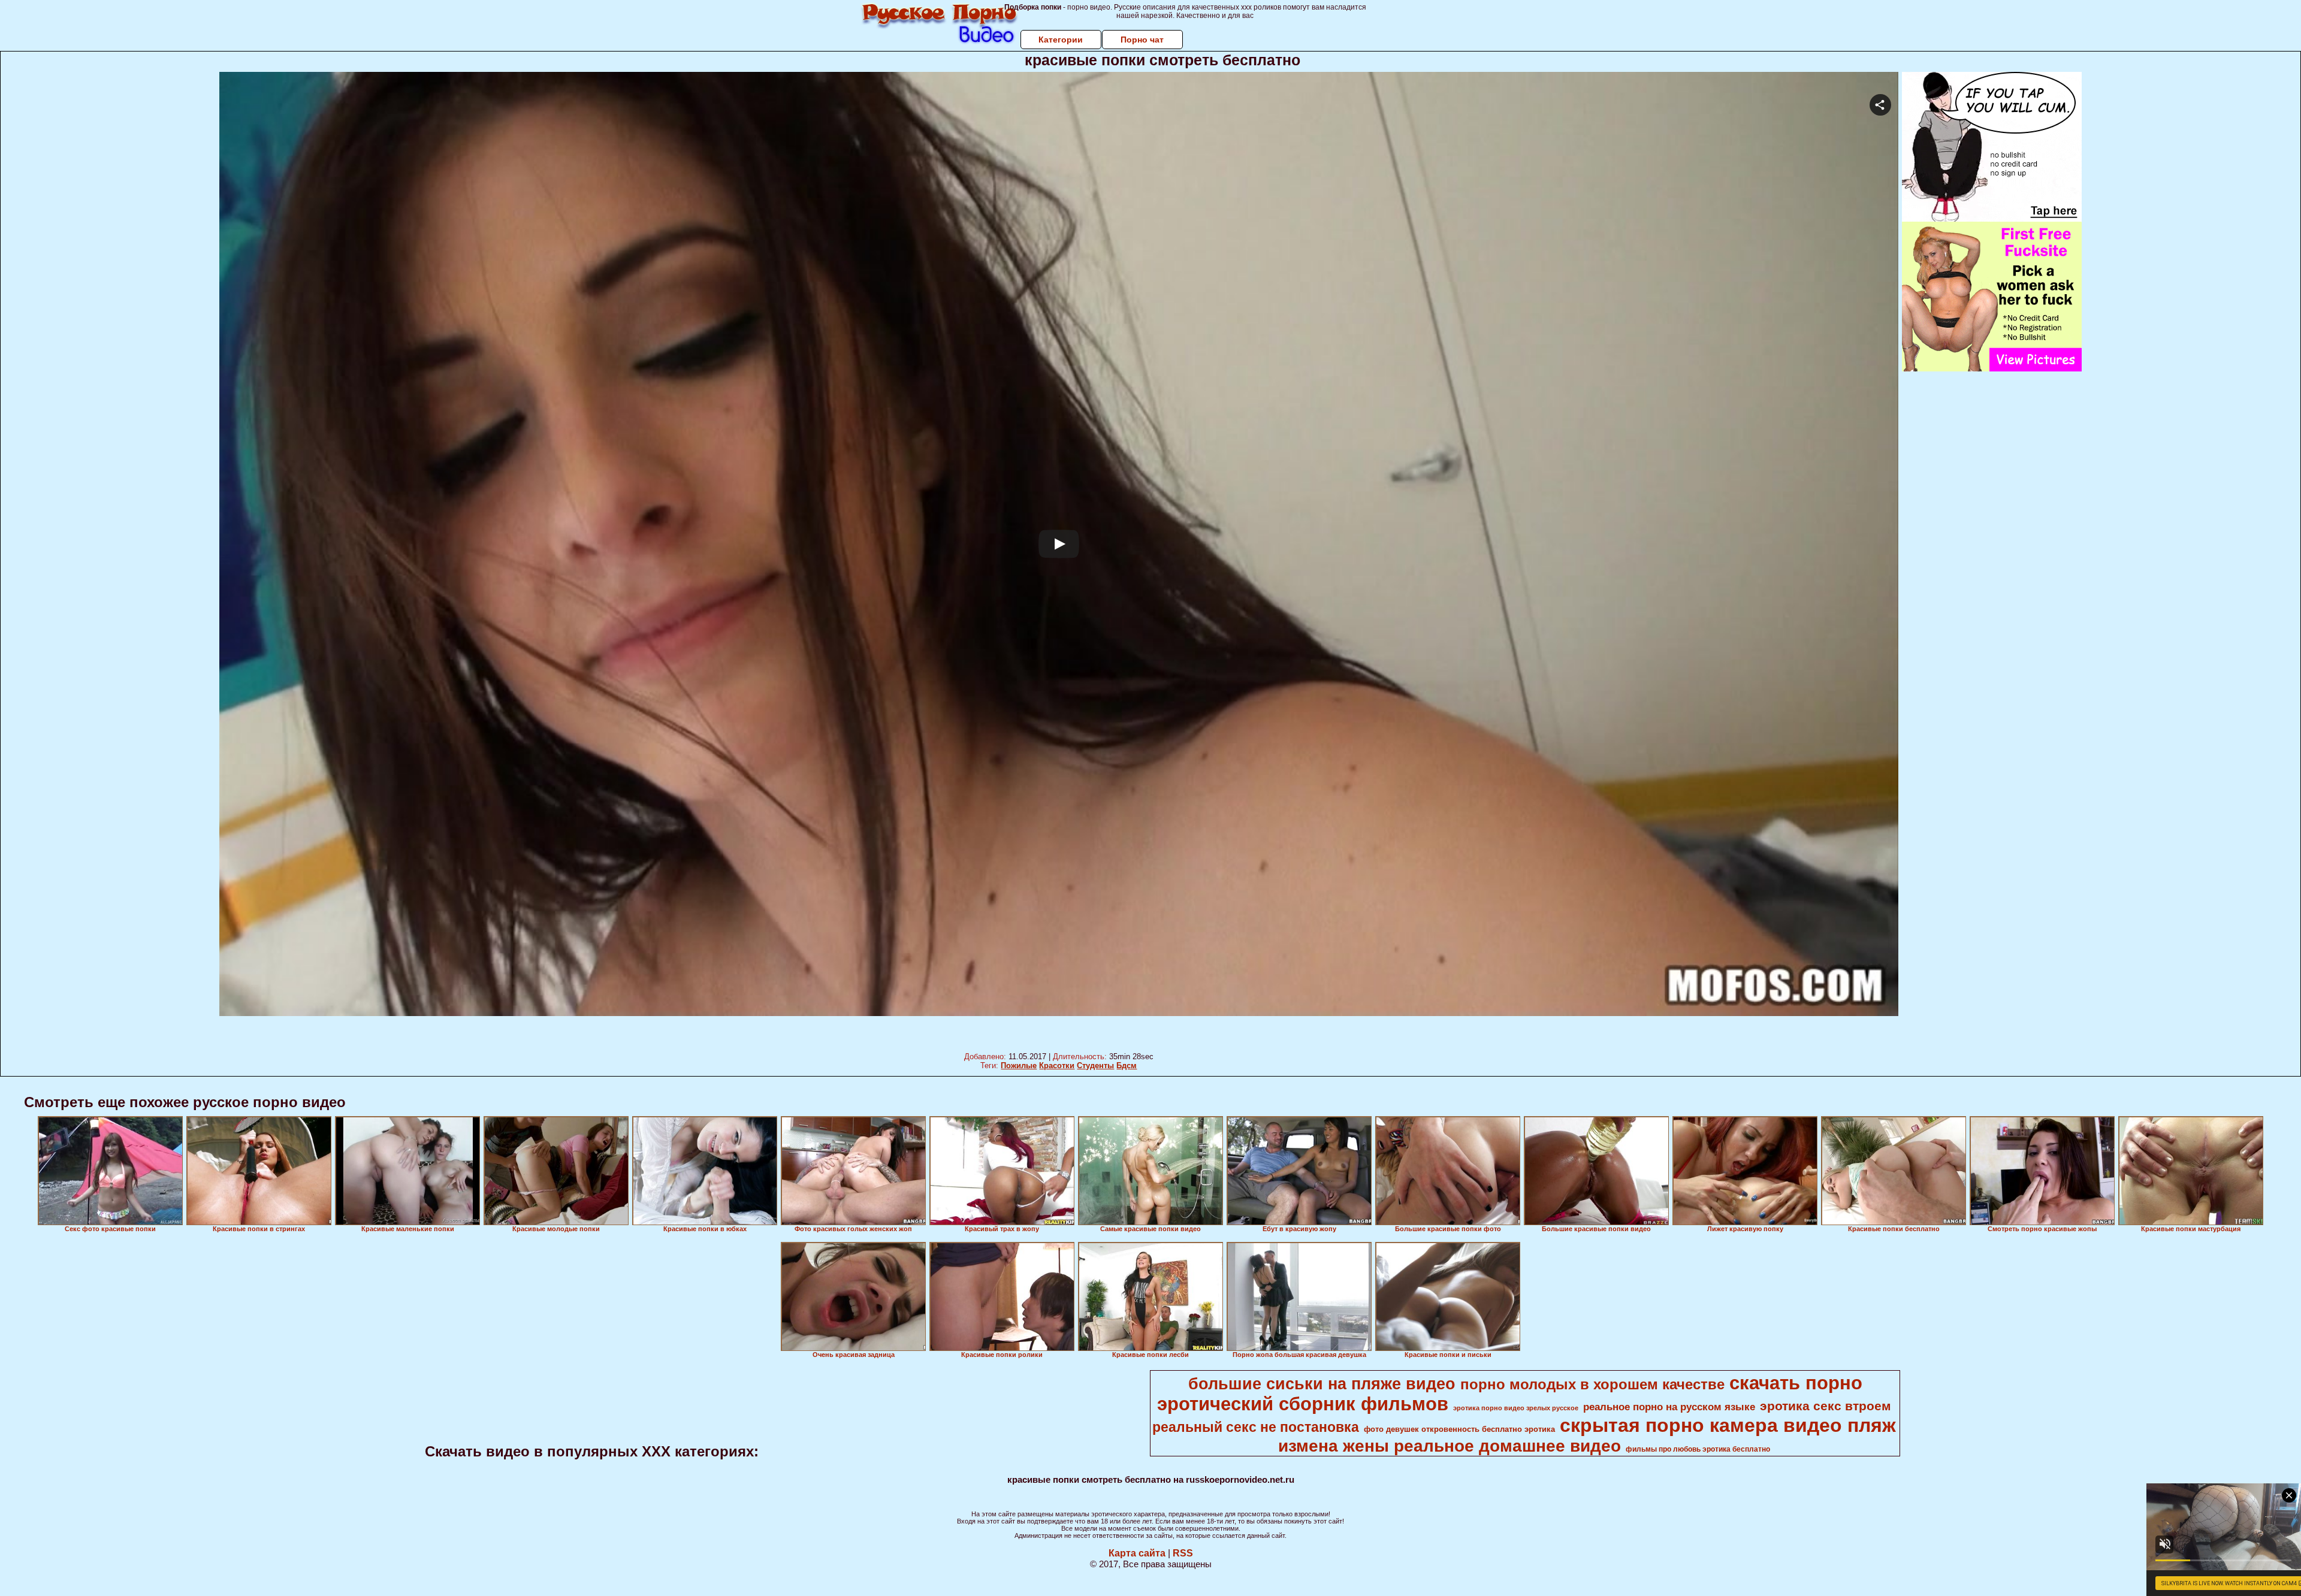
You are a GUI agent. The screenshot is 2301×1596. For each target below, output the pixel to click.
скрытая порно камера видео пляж (1728, 1425)
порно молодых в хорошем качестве (1592, 1384)
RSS (1183, 1553)
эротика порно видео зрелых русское (1516, 1408)
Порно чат (1142, 40)
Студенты (1095, 1065)
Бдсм (1127, 1065)
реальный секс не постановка (1256, 1427)
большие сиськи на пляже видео (1322, 1384)
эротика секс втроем (1826, 1406)
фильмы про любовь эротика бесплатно (1698, 1449)
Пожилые (1019, 1065)
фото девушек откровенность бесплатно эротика (1459, 1429)
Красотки (1057, 1065)
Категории (1061, 40)
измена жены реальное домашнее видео (1450, 1446)
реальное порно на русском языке (1669, 1407)
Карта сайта (1137, 1553)
